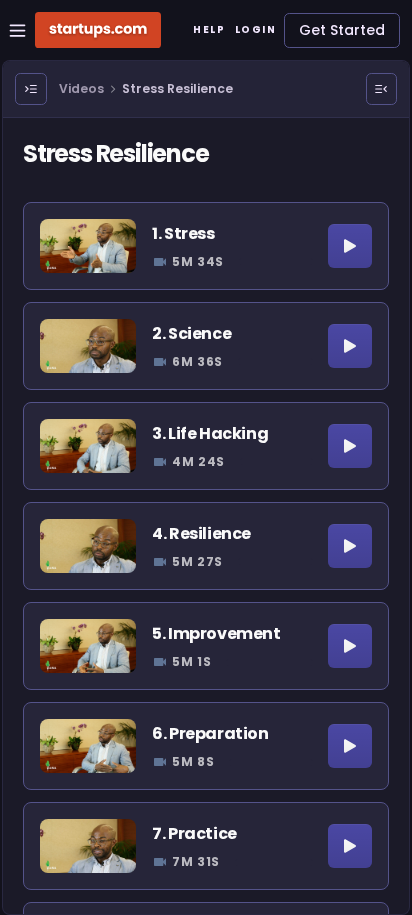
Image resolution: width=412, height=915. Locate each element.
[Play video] (350, 246)
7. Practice (194, 833)
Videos (81, 88)
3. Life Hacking (210, 433)
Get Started (342, 30)
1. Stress (183, 233)
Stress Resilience (177, 88)
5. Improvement (216, 633)
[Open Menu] (31, 89)
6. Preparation (210, 733)
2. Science (191, 333)
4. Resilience (201, 533)
